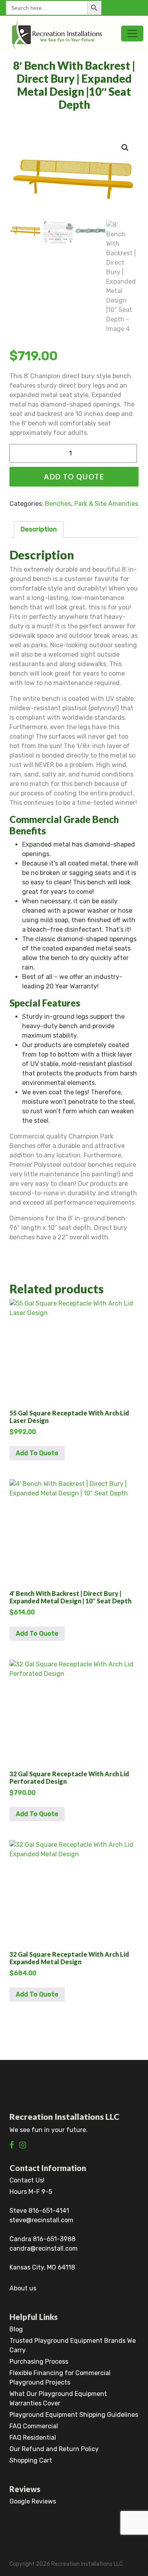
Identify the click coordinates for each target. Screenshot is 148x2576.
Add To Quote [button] (37, 1453)
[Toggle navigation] (132, 33)
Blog (16, 2329)
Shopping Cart (31, 2460)
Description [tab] (39, 529)
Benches (58, 504)
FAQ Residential (33, 2438)
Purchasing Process (39, 2361)
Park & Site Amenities (106, 504)
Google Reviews (33, 2501)
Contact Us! (27, 2180)
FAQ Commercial (34, 2426)
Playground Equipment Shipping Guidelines (74, 2415)
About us (23, 2288)
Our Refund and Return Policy (54, 2449)
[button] (125, 148)
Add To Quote (74, 477)
